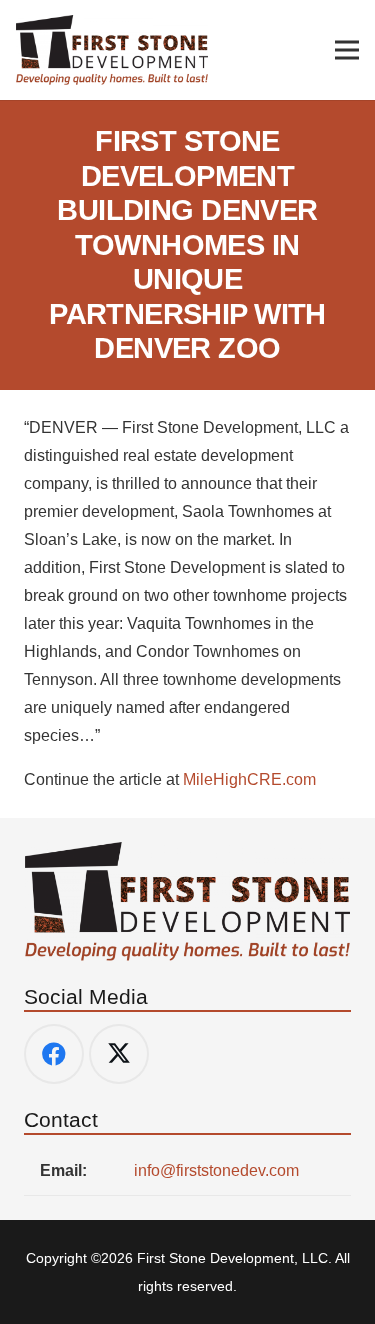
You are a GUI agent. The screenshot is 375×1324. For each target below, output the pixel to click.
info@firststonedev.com (216, 1170)
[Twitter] (119, 1054)
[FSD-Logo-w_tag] (112, 50)
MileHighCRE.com (249, 779)
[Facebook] (54, 1054)
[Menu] (347, 50)
